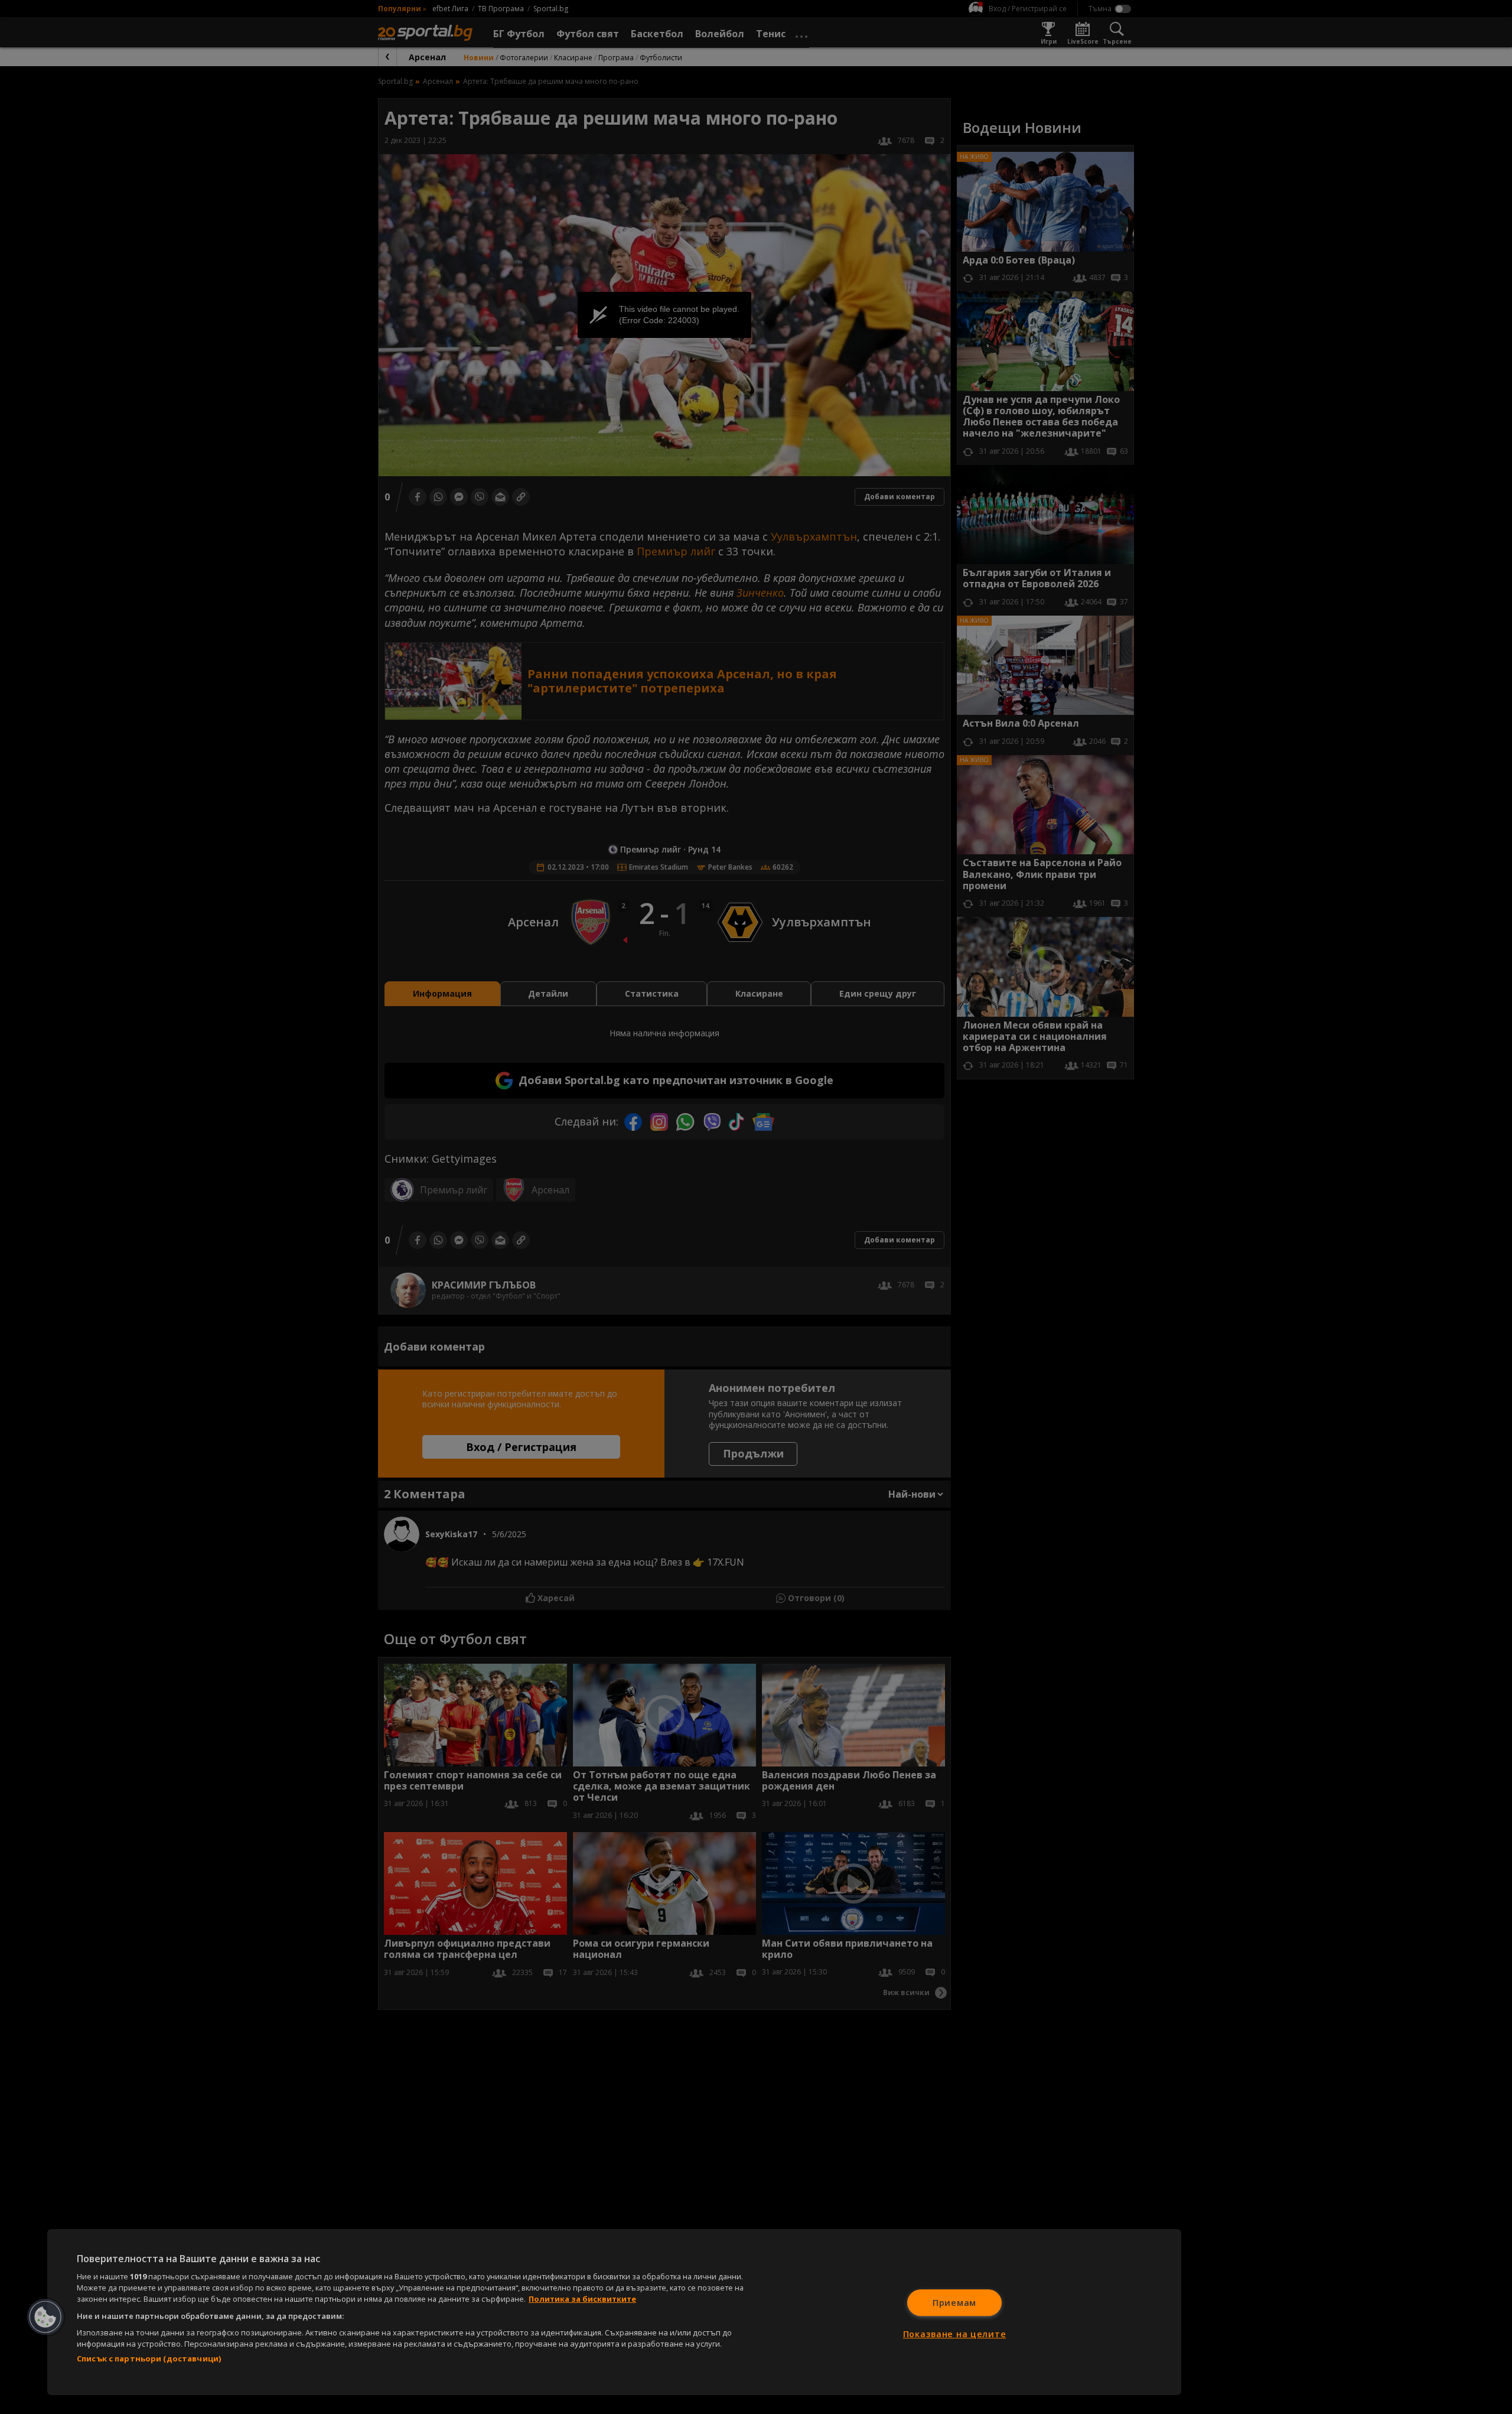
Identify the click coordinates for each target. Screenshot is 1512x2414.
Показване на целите (955, 2334)
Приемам (954, 2303)
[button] (45, 2317)
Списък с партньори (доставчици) (149, 2358)
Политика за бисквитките (582, 2299)
